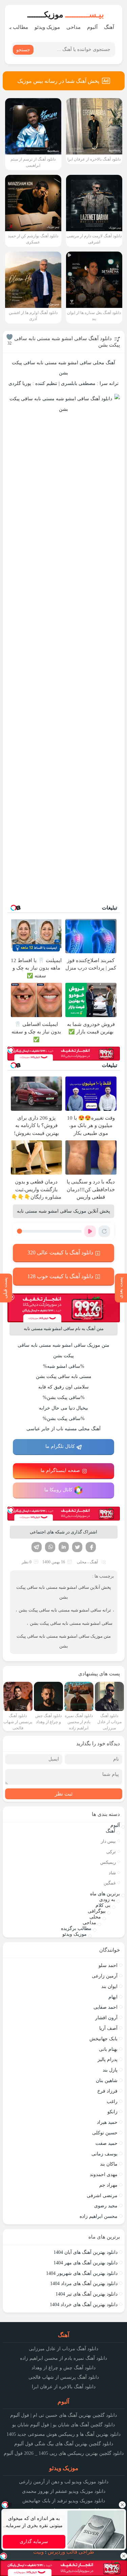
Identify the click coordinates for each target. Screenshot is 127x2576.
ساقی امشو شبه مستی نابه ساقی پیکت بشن (71, 1623)
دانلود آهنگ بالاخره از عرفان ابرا (64, 2387)
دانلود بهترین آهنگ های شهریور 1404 (82, 2273)
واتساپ (50, 1547)
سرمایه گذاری (34, 2542)
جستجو (23, 50)
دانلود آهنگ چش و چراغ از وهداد (63, 2368)
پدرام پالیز (108, 2059)
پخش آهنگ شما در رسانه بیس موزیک (58, 81)
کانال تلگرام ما (60, 1446)
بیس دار (108, 1841)
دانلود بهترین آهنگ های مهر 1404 (86, 2263)
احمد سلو (108, 1965)
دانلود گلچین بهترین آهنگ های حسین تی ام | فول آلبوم (63, 2415)
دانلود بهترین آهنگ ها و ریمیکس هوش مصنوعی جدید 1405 (63, 2434)
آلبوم (92, 27)
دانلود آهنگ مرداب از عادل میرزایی (63, 2349)
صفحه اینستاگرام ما (60, 1470)
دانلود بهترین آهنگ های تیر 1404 (87, 2294)
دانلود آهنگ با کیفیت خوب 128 (60, 1276)
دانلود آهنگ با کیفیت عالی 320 (60, 1253)
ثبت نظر (64, 1794)
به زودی (107, 1900)
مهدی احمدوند (104, 2175)
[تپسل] (11, 1050)
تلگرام (37, 1547)
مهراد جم (108, 2185)
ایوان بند (109, 1986)
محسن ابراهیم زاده (99, 2216)
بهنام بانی (108, 2049)
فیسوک (91, 1547)
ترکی (111, 1852)
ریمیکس (108, 1862)
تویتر (77, 1547)
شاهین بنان (107, 2081)
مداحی (73, 27)
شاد (112, 1873)
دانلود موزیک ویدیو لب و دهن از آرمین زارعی (64, 2482)
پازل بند (110, 2070)
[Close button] (122, 2505)
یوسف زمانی (104, 2154)
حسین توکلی (105, 2133)
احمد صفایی (105, 2007)
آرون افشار (106, 2018)
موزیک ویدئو (47, 27)
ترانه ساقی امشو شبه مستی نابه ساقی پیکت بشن (65, 1610)
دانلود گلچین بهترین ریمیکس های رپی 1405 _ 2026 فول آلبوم (64, 2453)
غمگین (110, 1883)
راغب (112, 2102)
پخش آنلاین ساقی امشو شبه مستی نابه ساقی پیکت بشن (64, 1592)
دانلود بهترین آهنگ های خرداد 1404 (84, 2305)
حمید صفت (107, 2143)
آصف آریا (108, 2028)
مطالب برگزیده (76, 1928)
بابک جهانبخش (103, 2039)
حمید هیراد (107, 2122)
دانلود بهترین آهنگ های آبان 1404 (86, 2252)
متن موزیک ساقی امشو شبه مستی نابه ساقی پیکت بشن (64, 1641)
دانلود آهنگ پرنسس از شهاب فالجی (64, 2377)
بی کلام (103, 1905)
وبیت (38, 2552)
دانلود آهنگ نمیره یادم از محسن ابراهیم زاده (63, 2358)
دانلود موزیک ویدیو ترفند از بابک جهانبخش (64, 2501)
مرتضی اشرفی (102, 2196)
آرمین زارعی (105, 1976)
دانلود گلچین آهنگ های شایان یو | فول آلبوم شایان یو (63, 2425)
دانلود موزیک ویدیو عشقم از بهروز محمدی (64, 2491)
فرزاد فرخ (107, 2091)
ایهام (113, 1997)
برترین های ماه (105, 1894)
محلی (82, 1562)
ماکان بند (109, 2164)
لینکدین (64, 1547)
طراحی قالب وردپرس (71, 2552)
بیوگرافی (97, 1911)
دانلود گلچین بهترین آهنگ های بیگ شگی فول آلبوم (64, 2444)
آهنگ (109, 27)
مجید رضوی (106, 2206)
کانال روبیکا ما (58, 1490)
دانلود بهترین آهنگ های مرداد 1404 (84, 2284)
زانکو (112, 2112)
